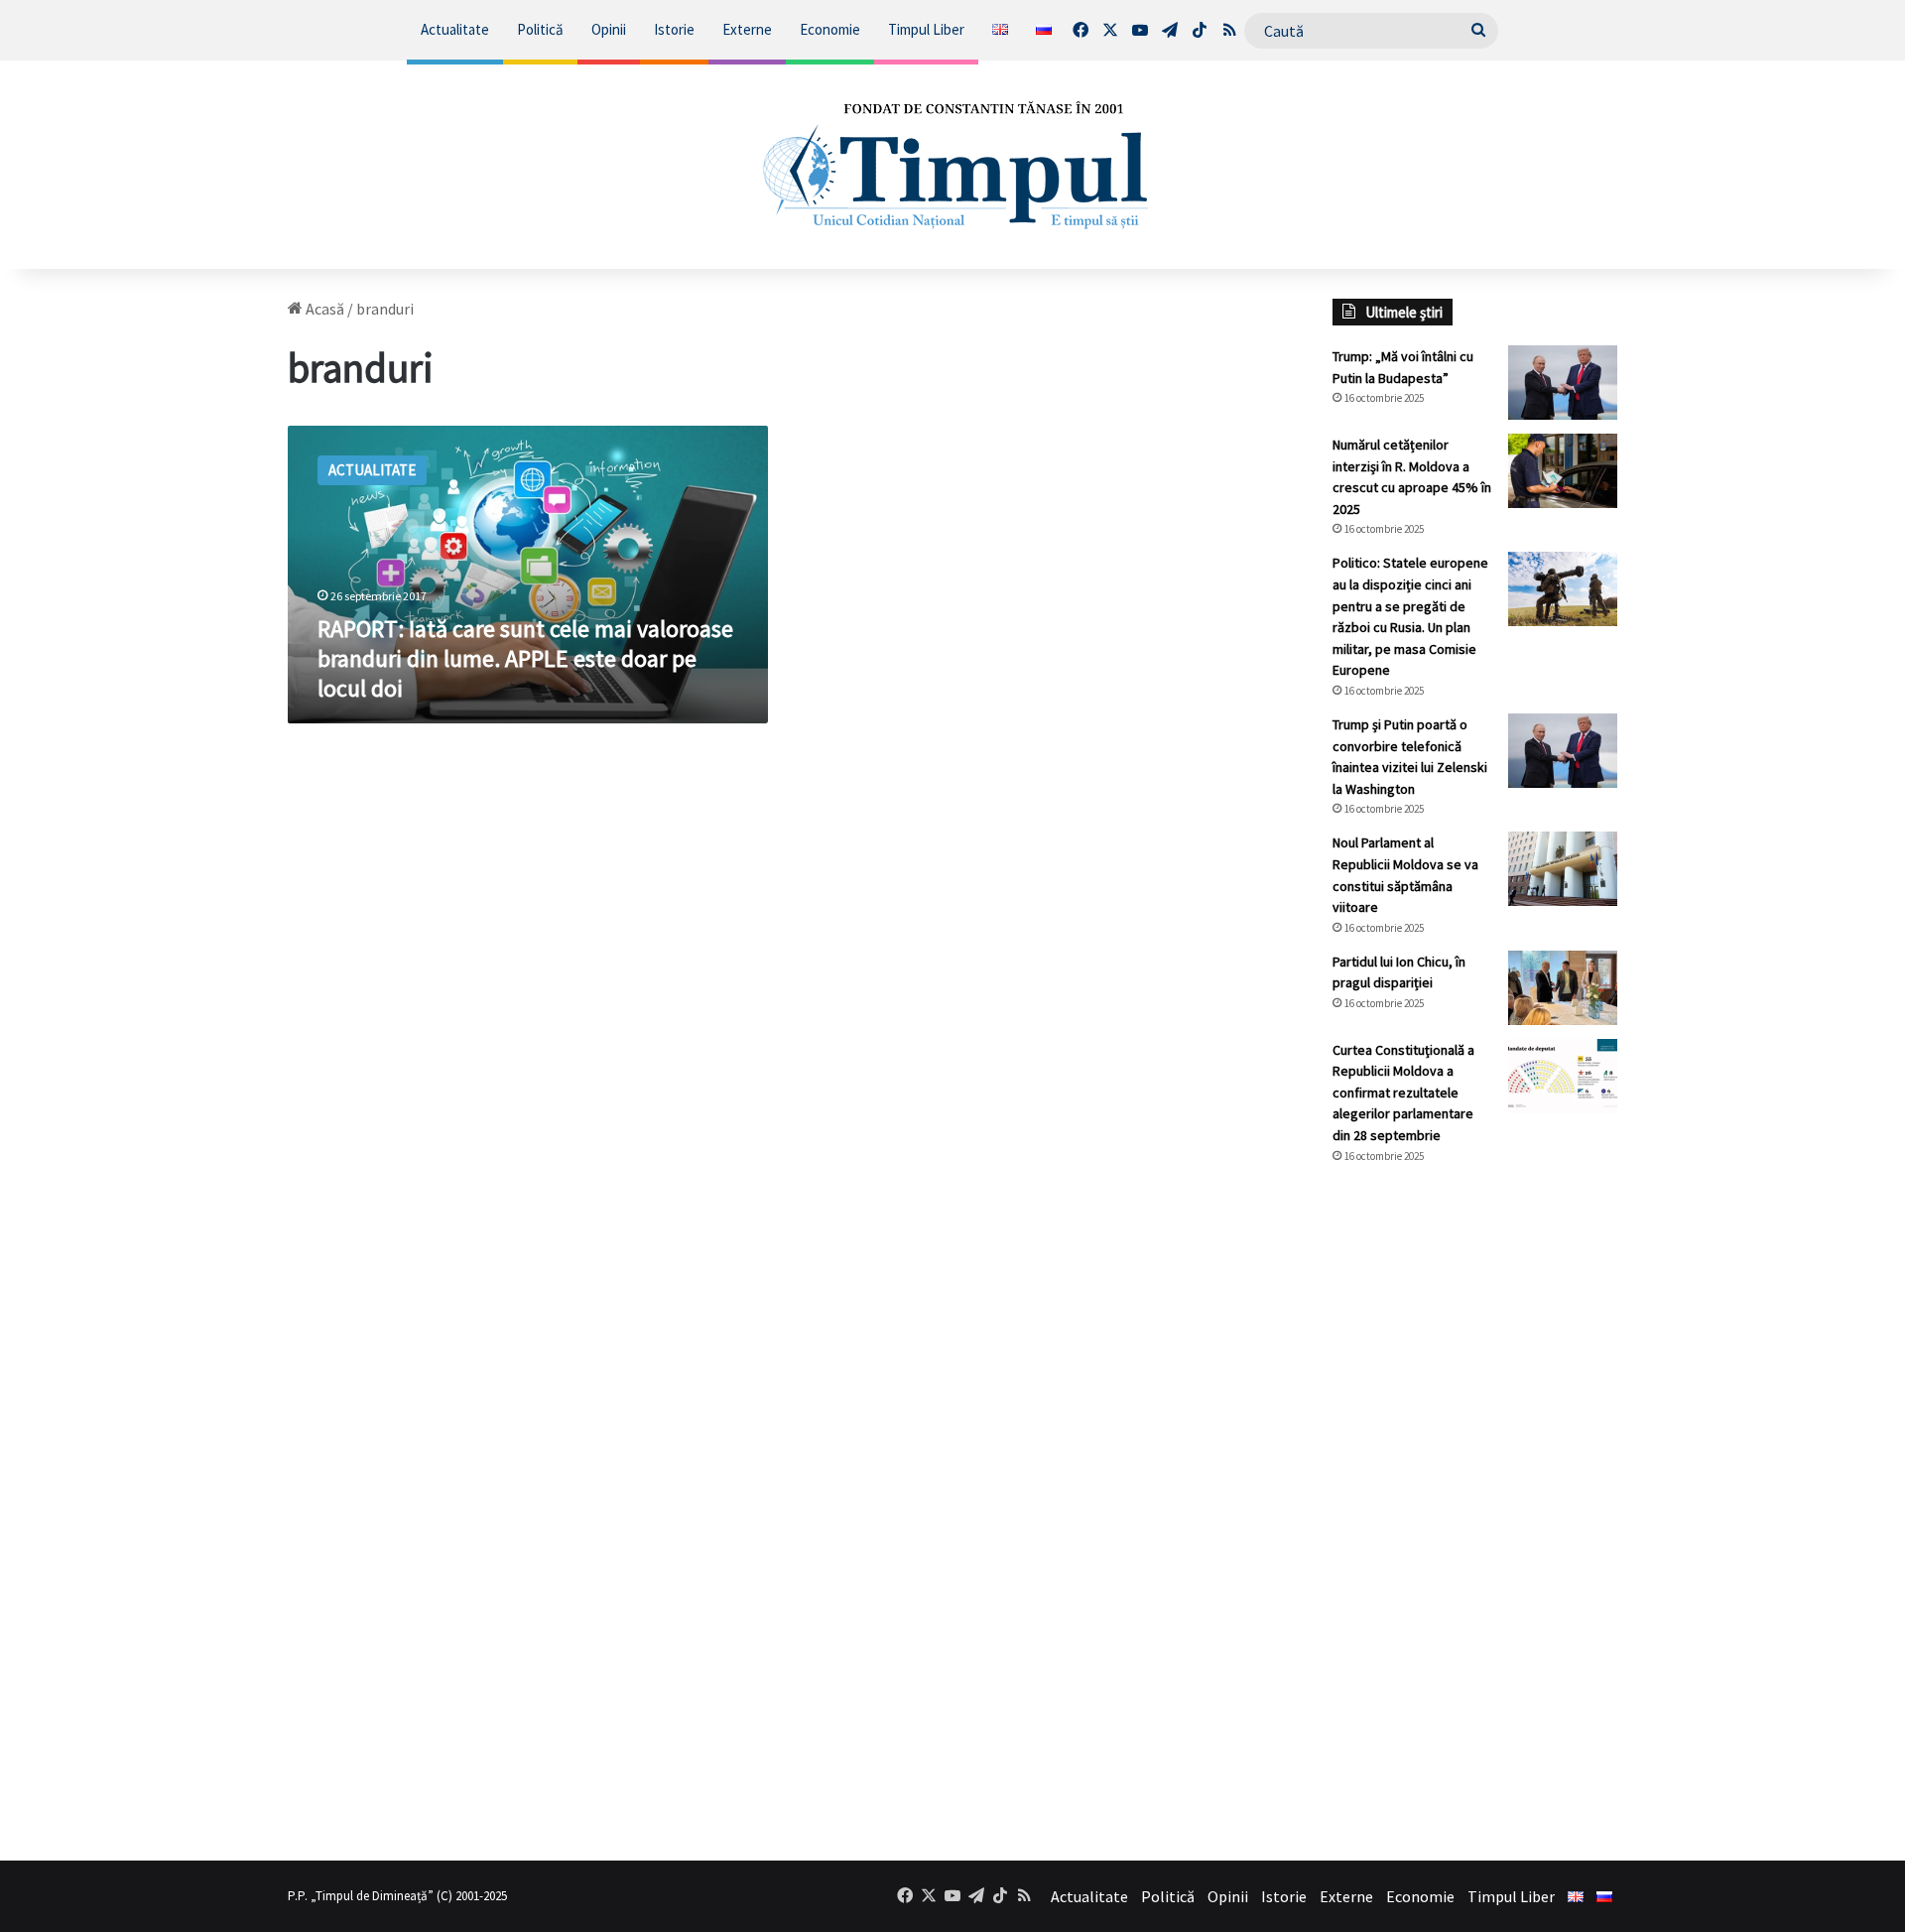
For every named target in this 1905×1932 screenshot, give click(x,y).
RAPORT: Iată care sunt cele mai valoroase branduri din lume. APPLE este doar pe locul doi (525, 658)
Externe (747, 29)
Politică (540, 29)
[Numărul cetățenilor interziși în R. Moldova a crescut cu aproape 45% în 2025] (1563, 471)
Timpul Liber (926, 29)
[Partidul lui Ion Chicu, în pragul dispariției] (1563, 988)
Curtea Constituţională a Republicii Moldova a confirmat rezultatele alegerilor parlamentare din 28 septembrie (1403, 1093)
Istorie (674, 29)
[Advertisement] (1475, 1512)
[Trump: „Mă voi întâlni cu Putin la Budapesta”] (1563, 383)
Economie (830, 29)
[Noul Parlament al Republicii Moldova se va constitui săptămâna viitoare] (1563, 869)
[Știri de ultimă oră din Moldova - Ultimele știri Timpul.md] (953, 165)
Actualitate (455, 29)
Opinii (609, 29)
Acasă (323, 309)
